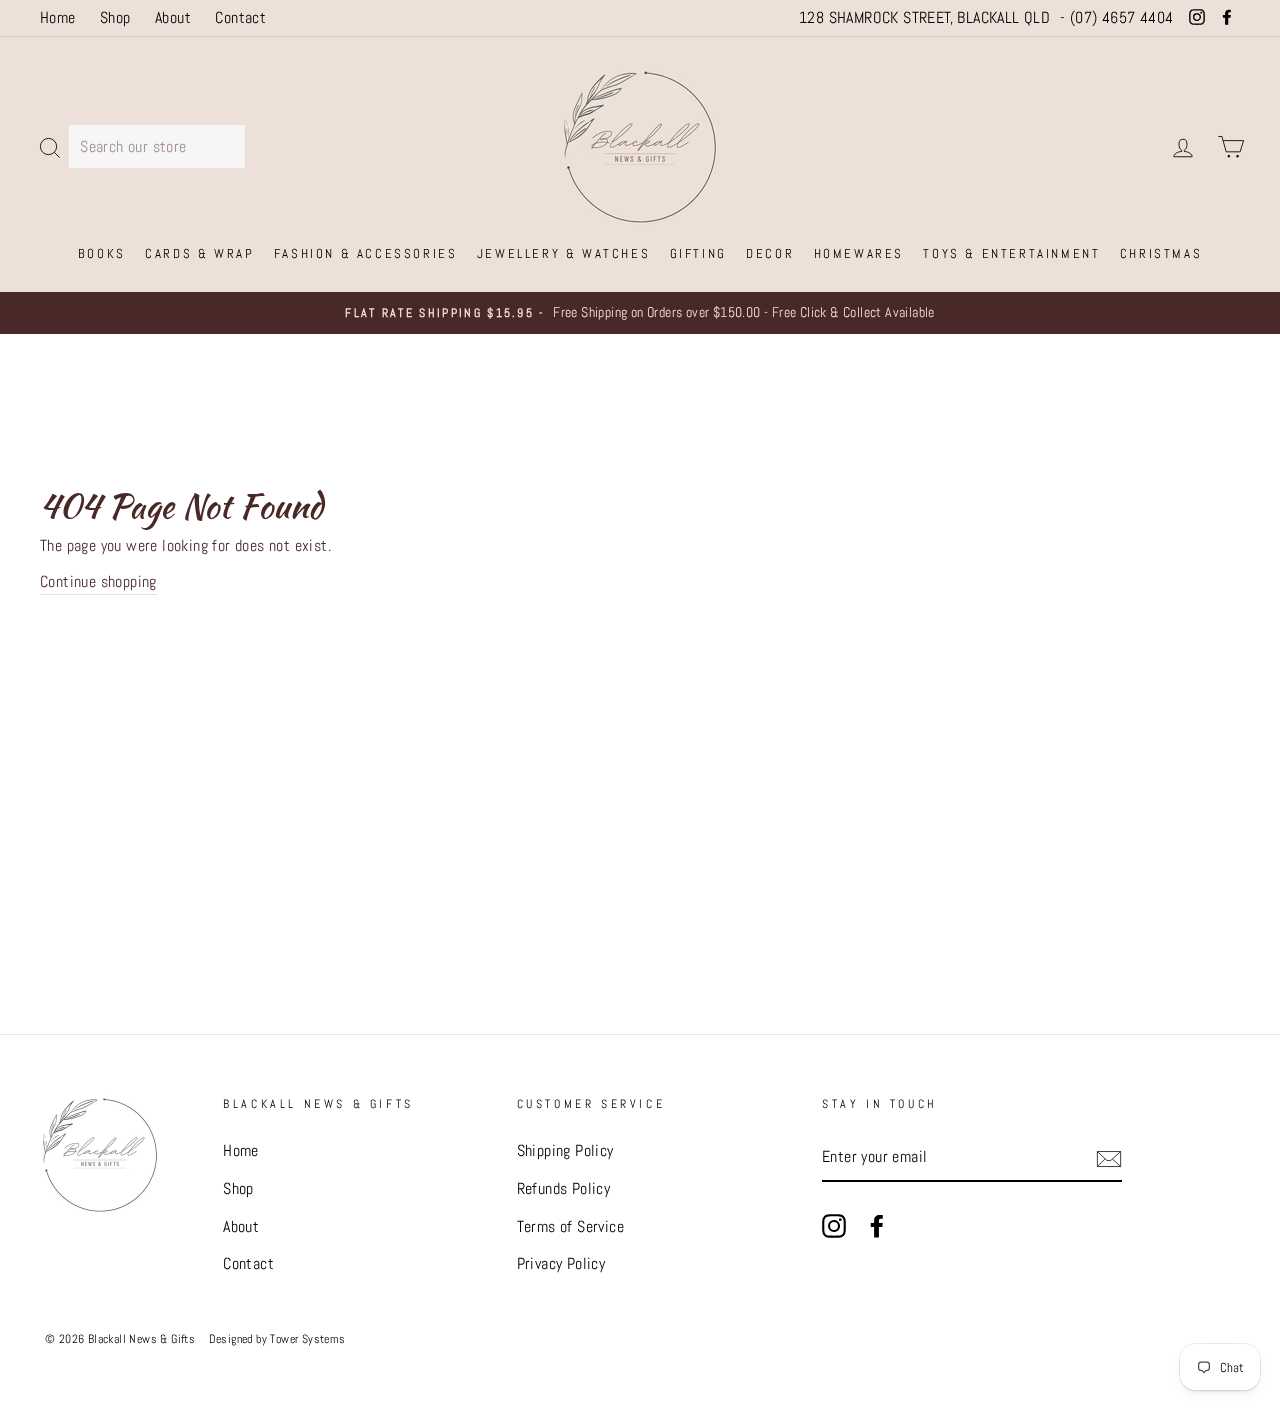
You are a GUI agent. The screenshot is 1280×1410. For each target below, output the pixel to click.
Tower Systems (307, 1339)
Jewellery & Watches (563, 253)
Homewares (859, 253)
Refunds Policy (564, 1188)
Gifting (698, 253)
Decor (770, 253)
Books (102, 253)
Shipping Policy (565, 1150)
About (173, 17)
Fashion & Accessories (366, 253)
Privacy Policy (561, 1263)
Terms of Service (570, 1226)
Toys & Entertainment (1011, 253)
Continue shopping (98, 581)
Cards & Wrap (199, 253)
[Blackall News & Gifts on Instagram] (834, 1225)
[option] (640, 313)
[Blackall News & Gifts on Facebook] (877, 1225)
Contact (240, 17)
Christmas (1161, 253)
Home (58, 17)
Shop (115, 17)
